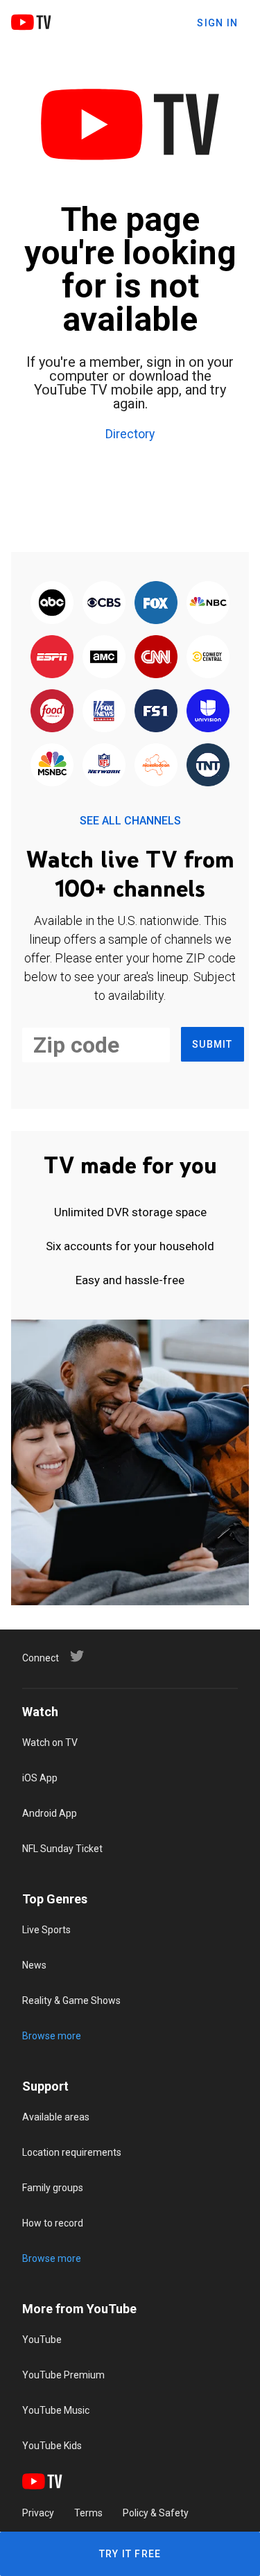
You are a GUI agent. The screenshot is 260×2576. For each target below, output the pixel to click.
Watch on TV (50, 1743)
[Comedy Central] (208, 657)
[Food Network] (52, 711)
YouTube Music (56, 2410)
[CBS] (104, 603)
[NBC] (208, 603)
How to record (53, 2223)
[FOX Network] (156, 603)
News (34, 1965)
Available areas (56, 2117)
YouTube (42, 2340)
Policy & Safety (156, 2513)
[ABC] (52, 603)
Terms (88, 2513)
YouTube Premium (63, 2375)
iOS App (40, 1778)
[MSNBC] (52, 766)
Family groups (53, 2188)
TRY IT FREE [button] (130, 2554)
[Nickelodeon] (156, 766)
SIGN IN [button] (217, 23)
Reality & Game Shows (71, 2000)
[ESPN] (52, 657)
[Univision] (208, 711)
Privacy (38, 2513)
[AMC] (104, 657)
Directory (130, 435)
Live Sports (46, 1930)
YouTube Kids (52, 2446)
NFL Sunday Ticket (62, 1849)
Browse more (52, 2036)
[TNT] (208, 766)
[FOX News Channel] (104, 711)
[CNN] (156, 657)
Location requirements (72, 2152)
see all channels (130, 821)
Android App (50, 1813)
